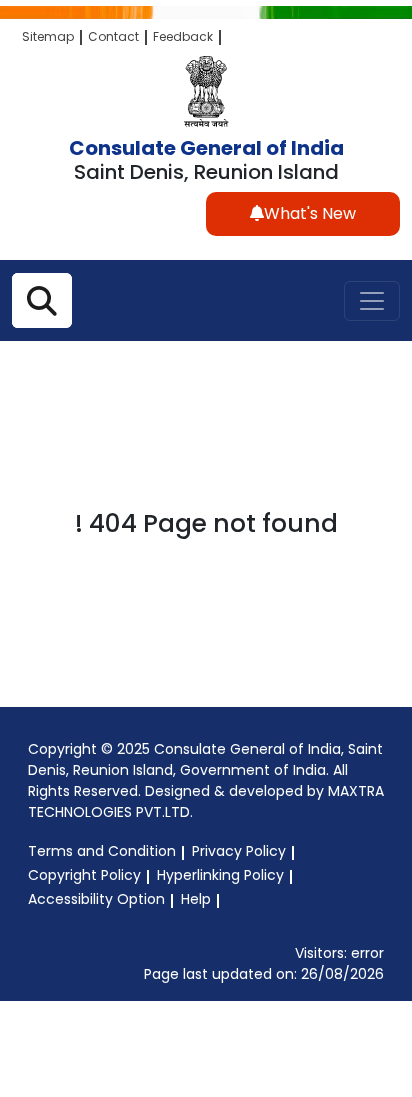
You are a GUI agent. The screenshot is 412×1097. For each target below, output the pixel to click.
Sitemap (48, 36)
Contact (113, 36)
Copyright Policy (84, 875)
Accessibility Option (96, 899)
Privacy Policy (239, 851)
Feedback (183, 36)
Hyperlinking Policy (220, 875)
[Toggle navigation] (372, 301)
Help (196, 899)
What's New (310, 213)
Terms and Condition (102, 851)
